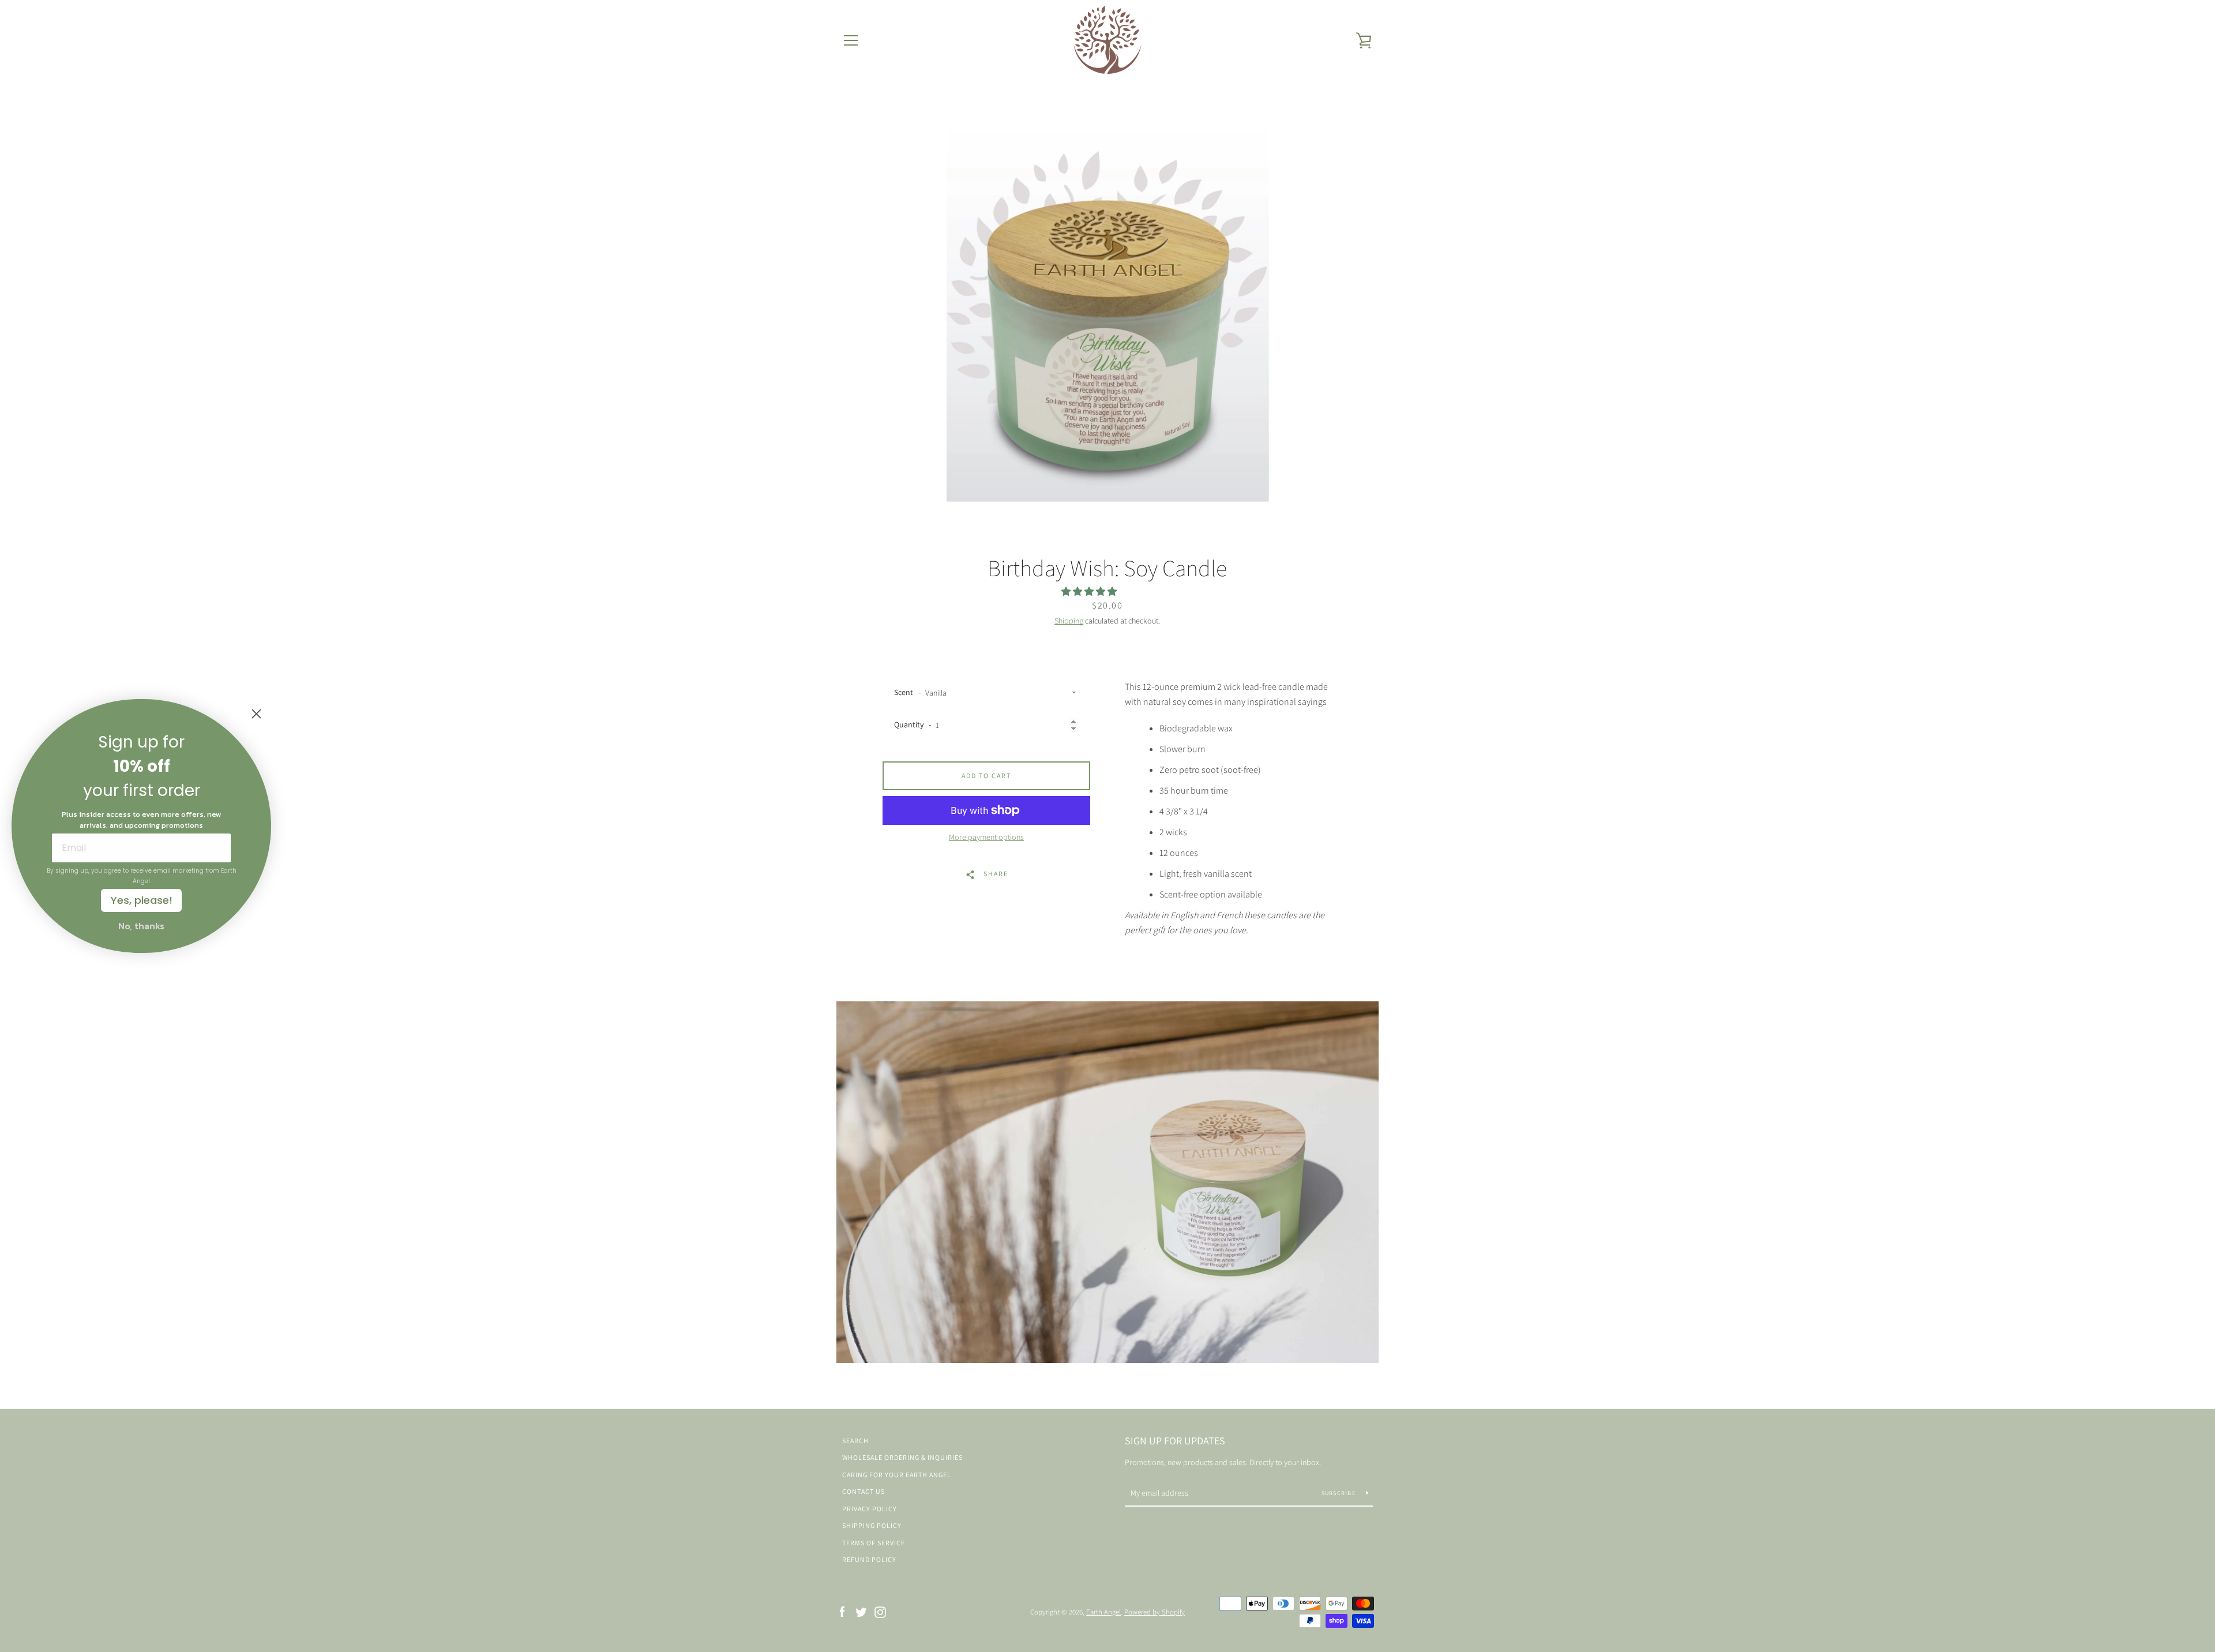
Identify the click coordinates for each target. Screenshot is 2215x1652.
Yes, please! (142, 900)
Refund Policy (869, 1559)
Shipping (1069, 621)
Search (855, 1441)
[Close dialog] (256, 714)
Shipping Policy (872, 1525)
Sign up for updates (1175, 1441)
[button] (1090, 592)
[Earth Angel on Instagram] (880, 1611)
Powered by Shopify (1155, 1612)
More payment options (986, 837)
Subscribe (1340, 1493)
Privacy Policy (870, 1509)
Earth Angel (1103, 1612)
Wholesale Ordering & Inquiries (902, 1457)
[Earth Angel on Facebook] (842, 1611)
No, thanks (141, 926)
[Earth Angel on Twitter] (861, 1611)
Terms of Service (874, 1543)
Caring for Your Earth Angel (897, 1475)
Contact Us (864, 1491)
